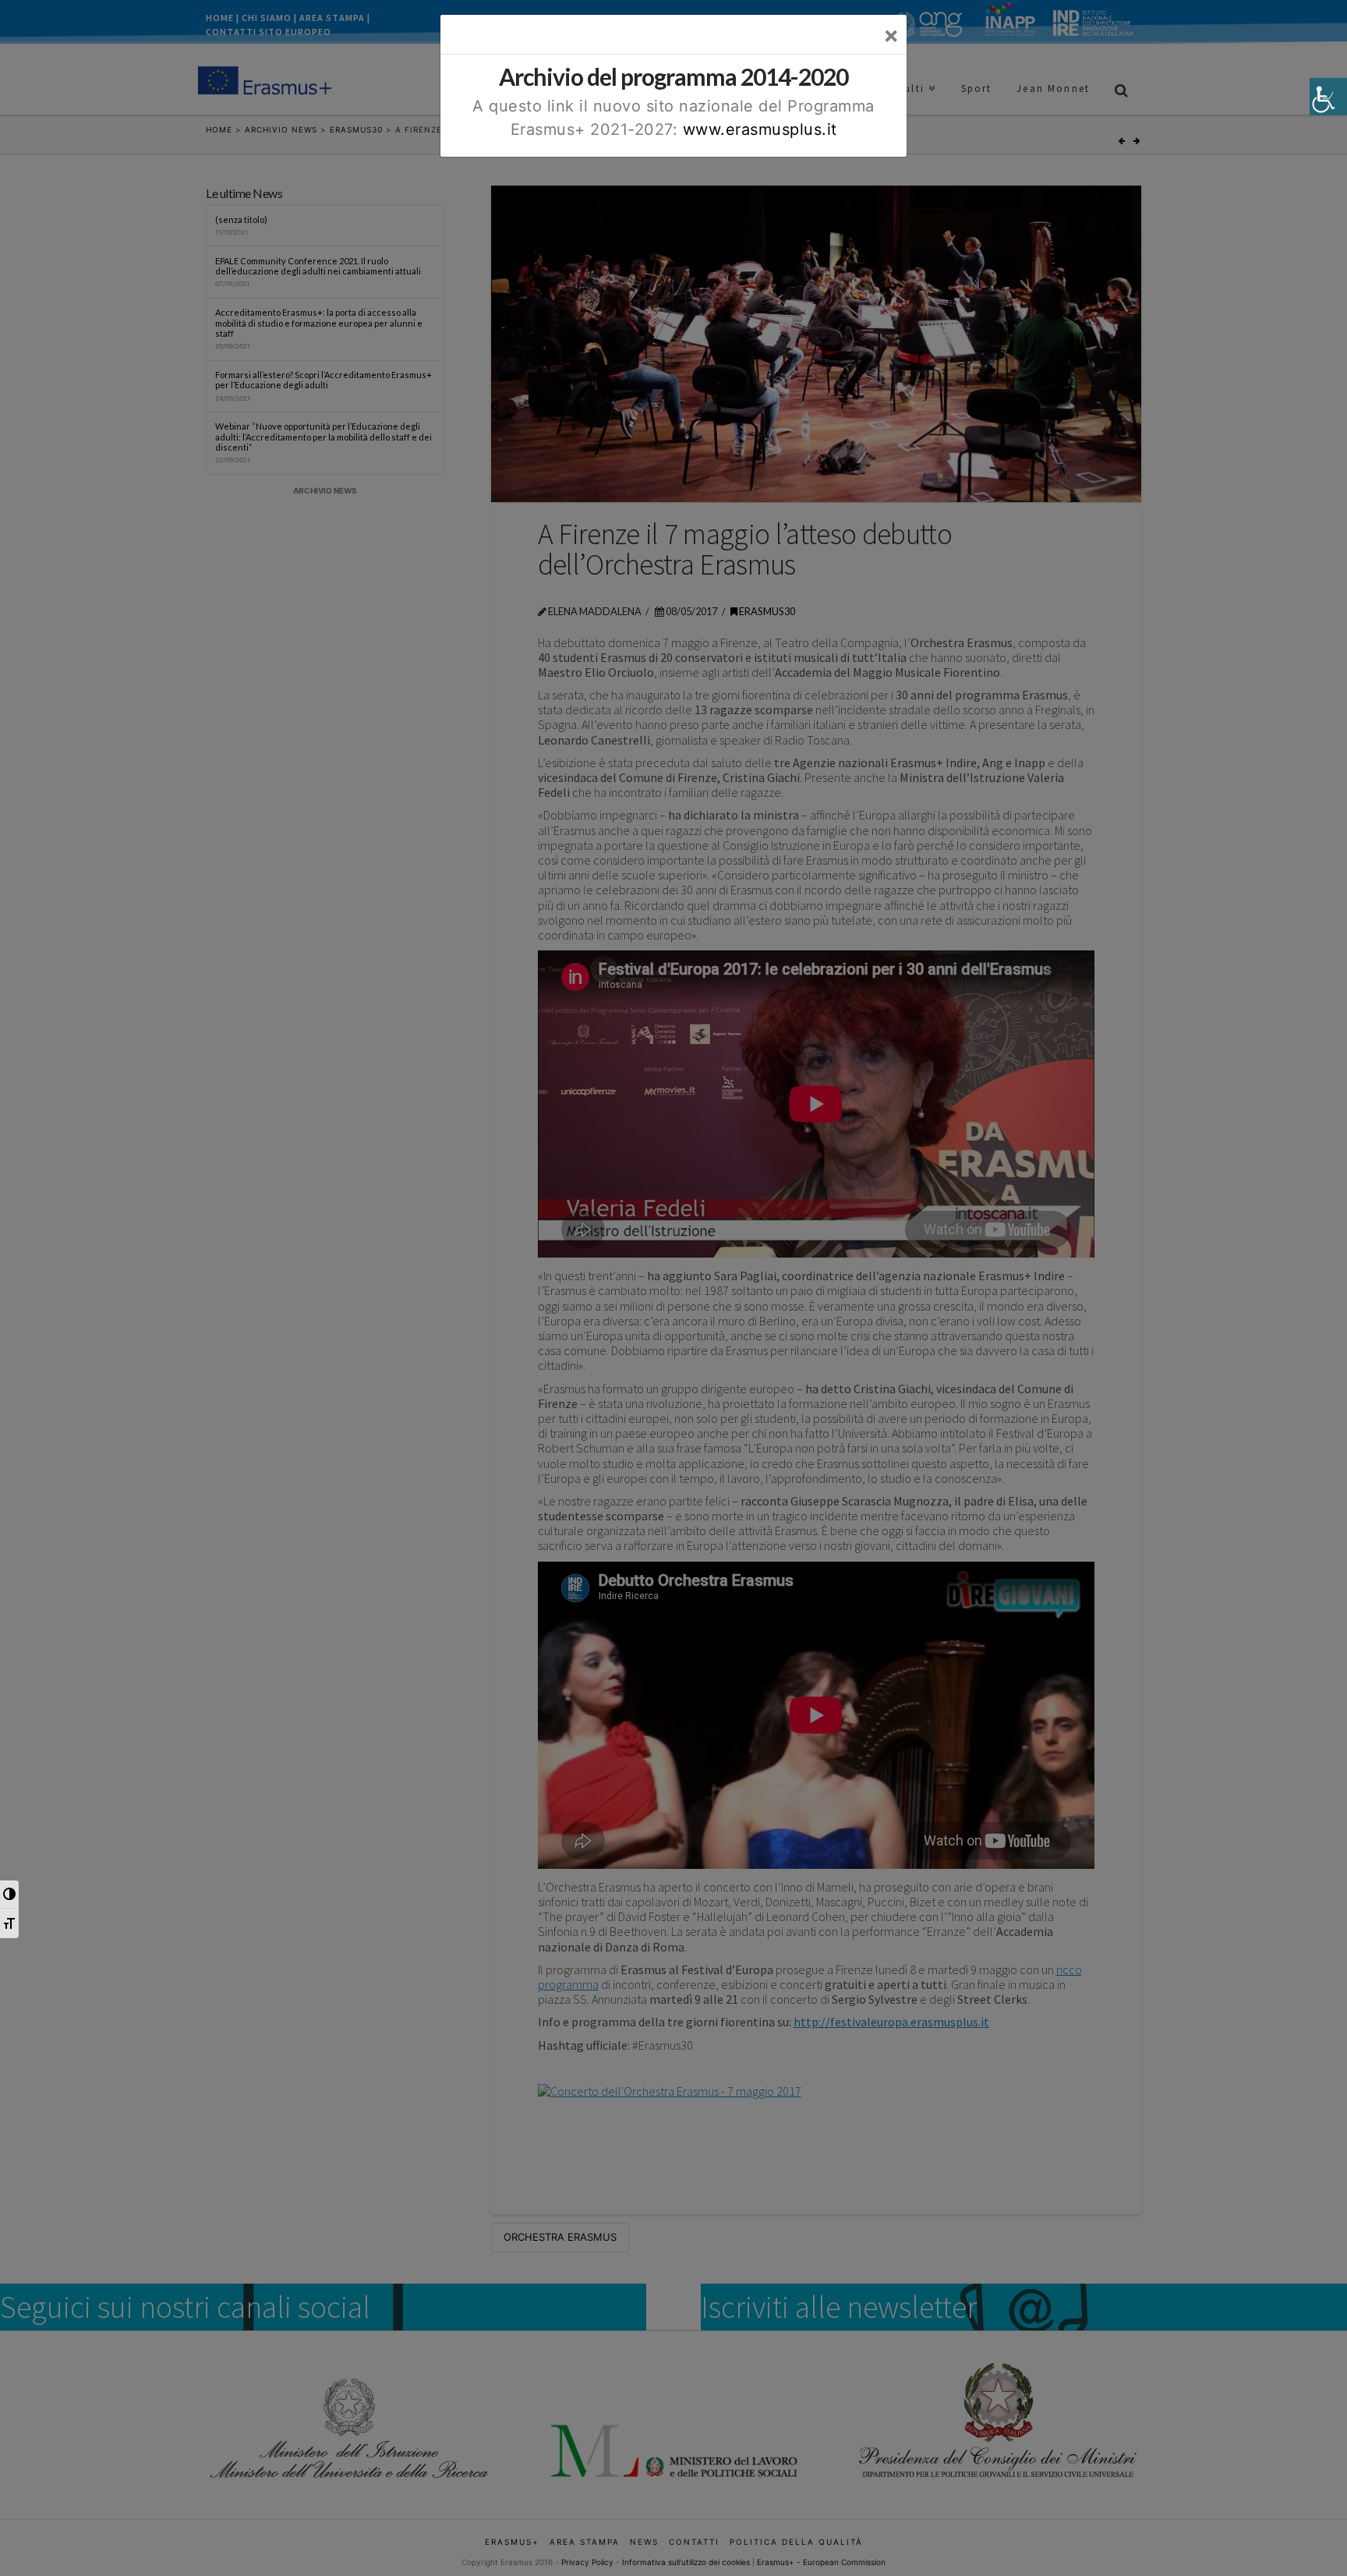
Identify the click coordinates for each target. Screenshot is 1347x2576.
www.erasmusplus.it (760, 129)
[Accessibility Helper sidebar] (1328, 97)
